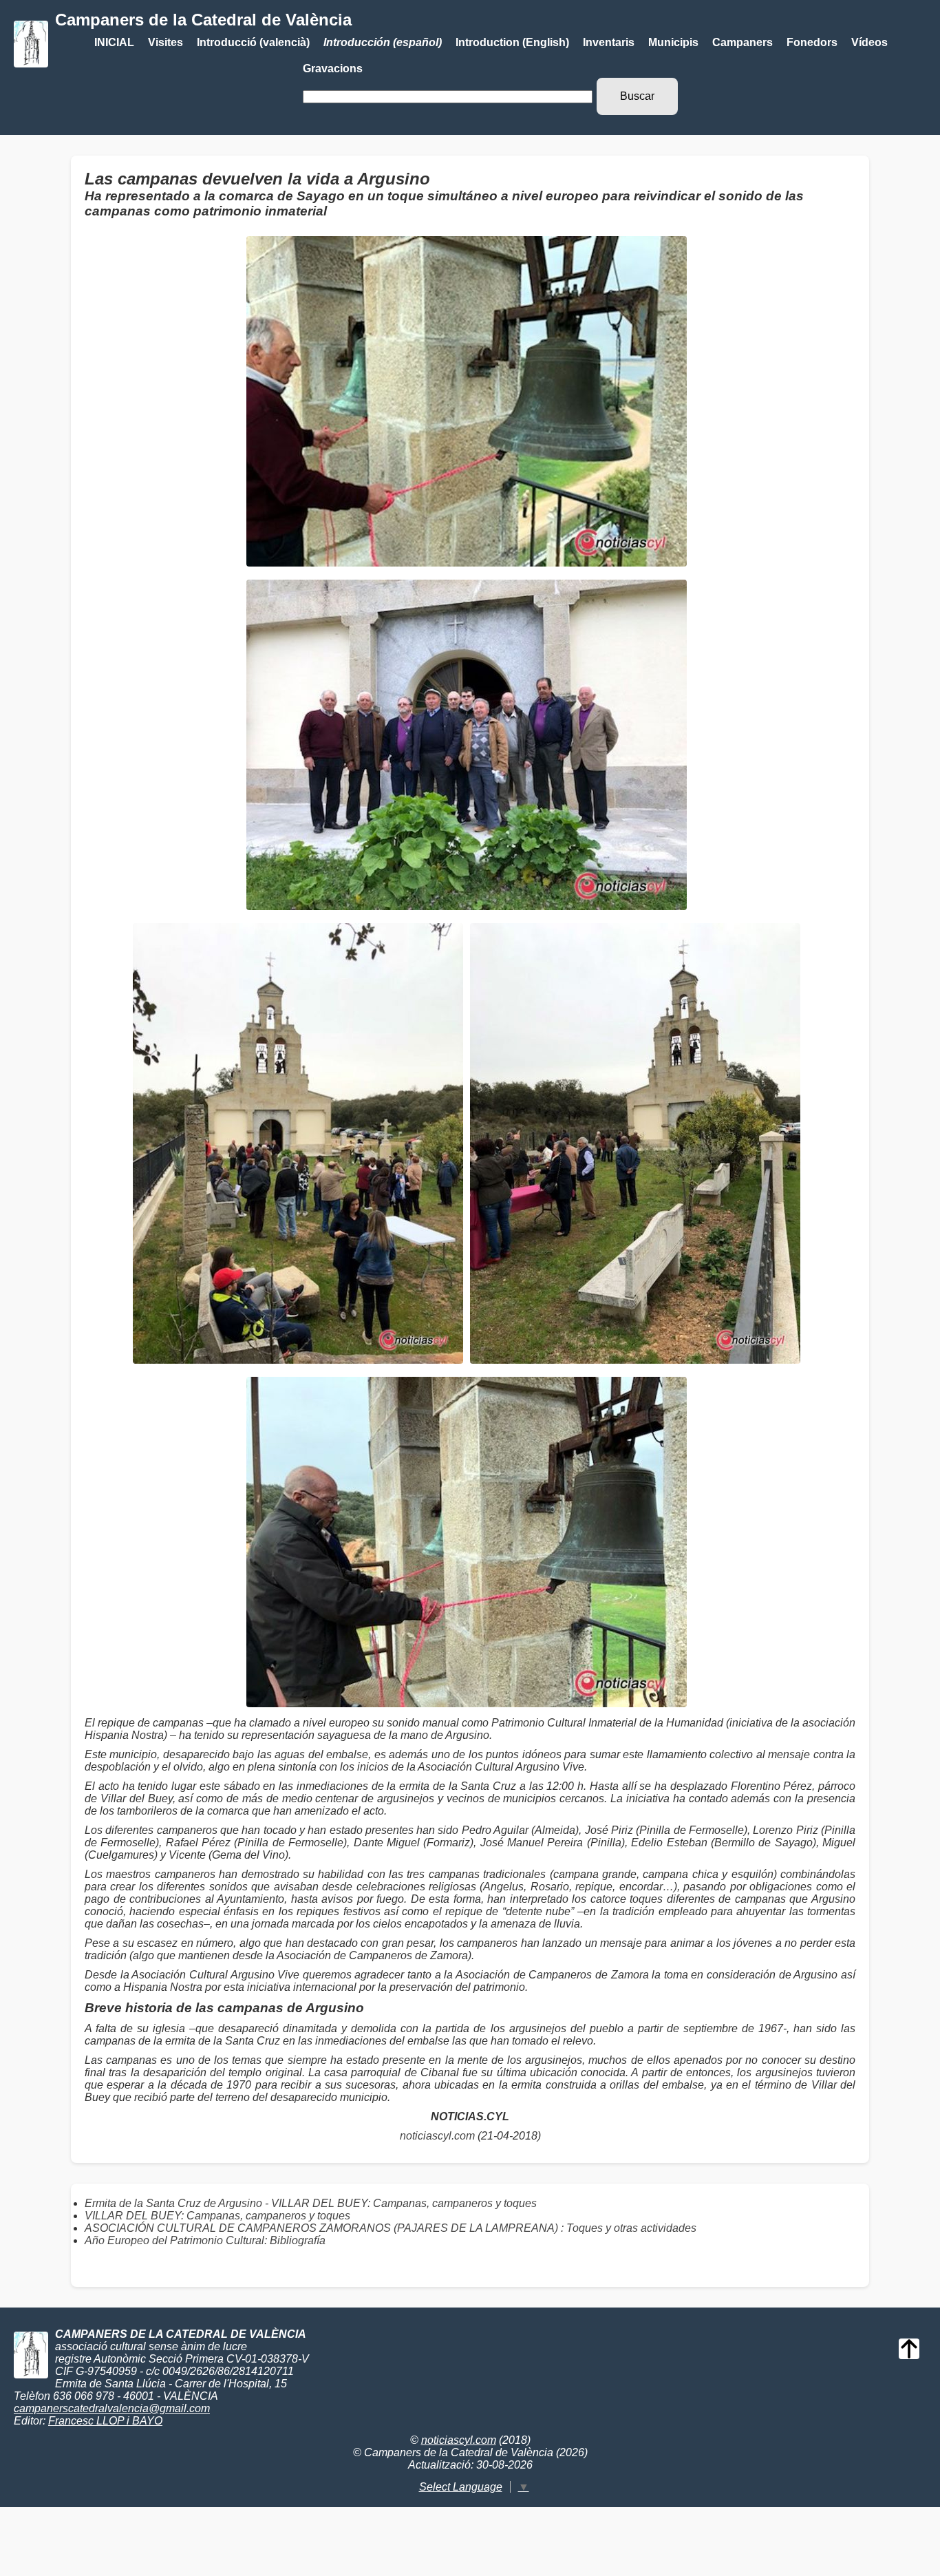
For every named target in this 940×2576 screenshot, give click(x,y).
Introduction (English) (512, 42)
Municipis (673, 42)
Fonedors (812, 42)
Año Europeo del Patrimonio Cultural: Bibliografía (205, 2240)
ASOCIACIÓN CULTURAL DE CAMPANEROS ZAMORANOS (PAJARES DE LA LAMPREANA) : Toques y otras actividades (391, 2228)
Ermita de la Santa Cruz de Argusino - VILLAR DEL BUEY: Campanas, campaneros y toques (311, 2203)
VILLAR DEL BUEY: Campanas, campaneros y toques (217, 2216)
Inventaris (609, 42)
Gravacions (333, 68)
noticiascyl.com (437, 2136)
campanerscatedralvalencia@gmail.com (112, 2408)
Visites (165, 42)
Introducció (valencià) (253, 42)
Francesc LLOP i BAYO (105, 2421)
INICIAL (114, 42)
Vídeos (869, 42)
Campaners (743, 42)
